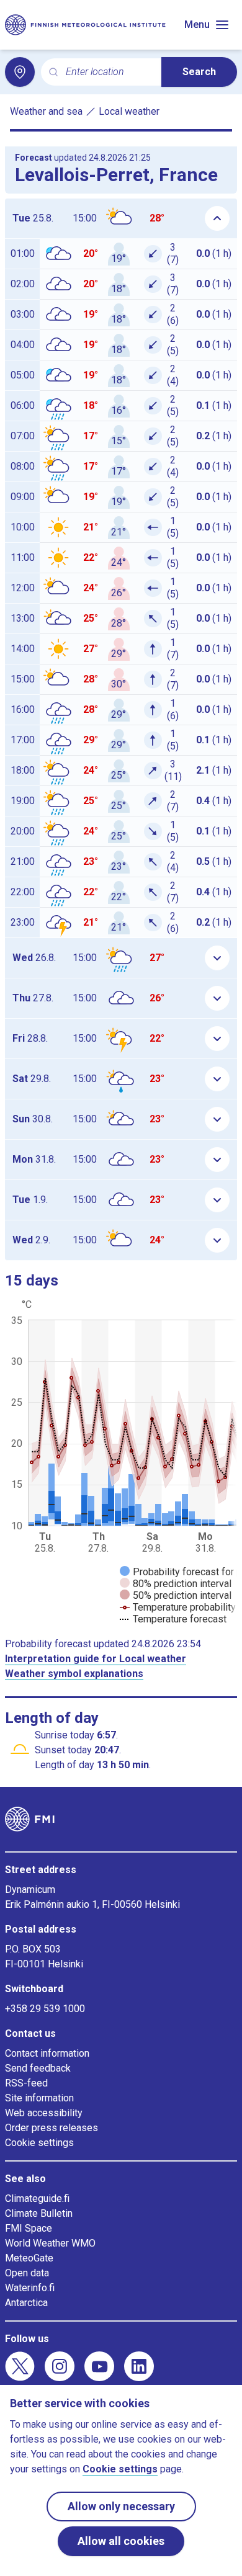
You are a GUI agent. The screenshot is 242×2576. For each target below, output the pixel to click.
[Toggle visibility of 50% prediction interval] (176, 1595)
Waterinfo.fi (30, 2288)
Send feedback (38, 2068)
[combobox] (109, 72)
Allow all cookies (121, 2541)
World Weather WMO (50, 2243)
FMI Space (29, 2228)
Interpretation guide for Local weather (96, 1659)
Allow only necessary (121, 2506)
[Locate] (20, 72)
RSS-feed (26, 2083)
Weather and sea (46, 111)
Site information (39, 2098)
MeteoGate (29, 2258)
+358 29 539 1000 (45, 2009)
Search (199, 72)
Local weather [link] (129, 111)
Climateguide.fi (37, 2198)
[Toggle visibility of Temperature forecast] (173, 1619)
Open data (27, 2273)
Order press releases (52, 2128)
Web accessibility (44, 2113)
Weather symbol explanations (74, 1674)
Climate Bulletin (39, 2213)
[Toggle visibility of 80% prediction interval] (176, 1584)
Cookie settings (39, 2143)
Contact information (47, 2053)
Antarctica (26, 2303)
